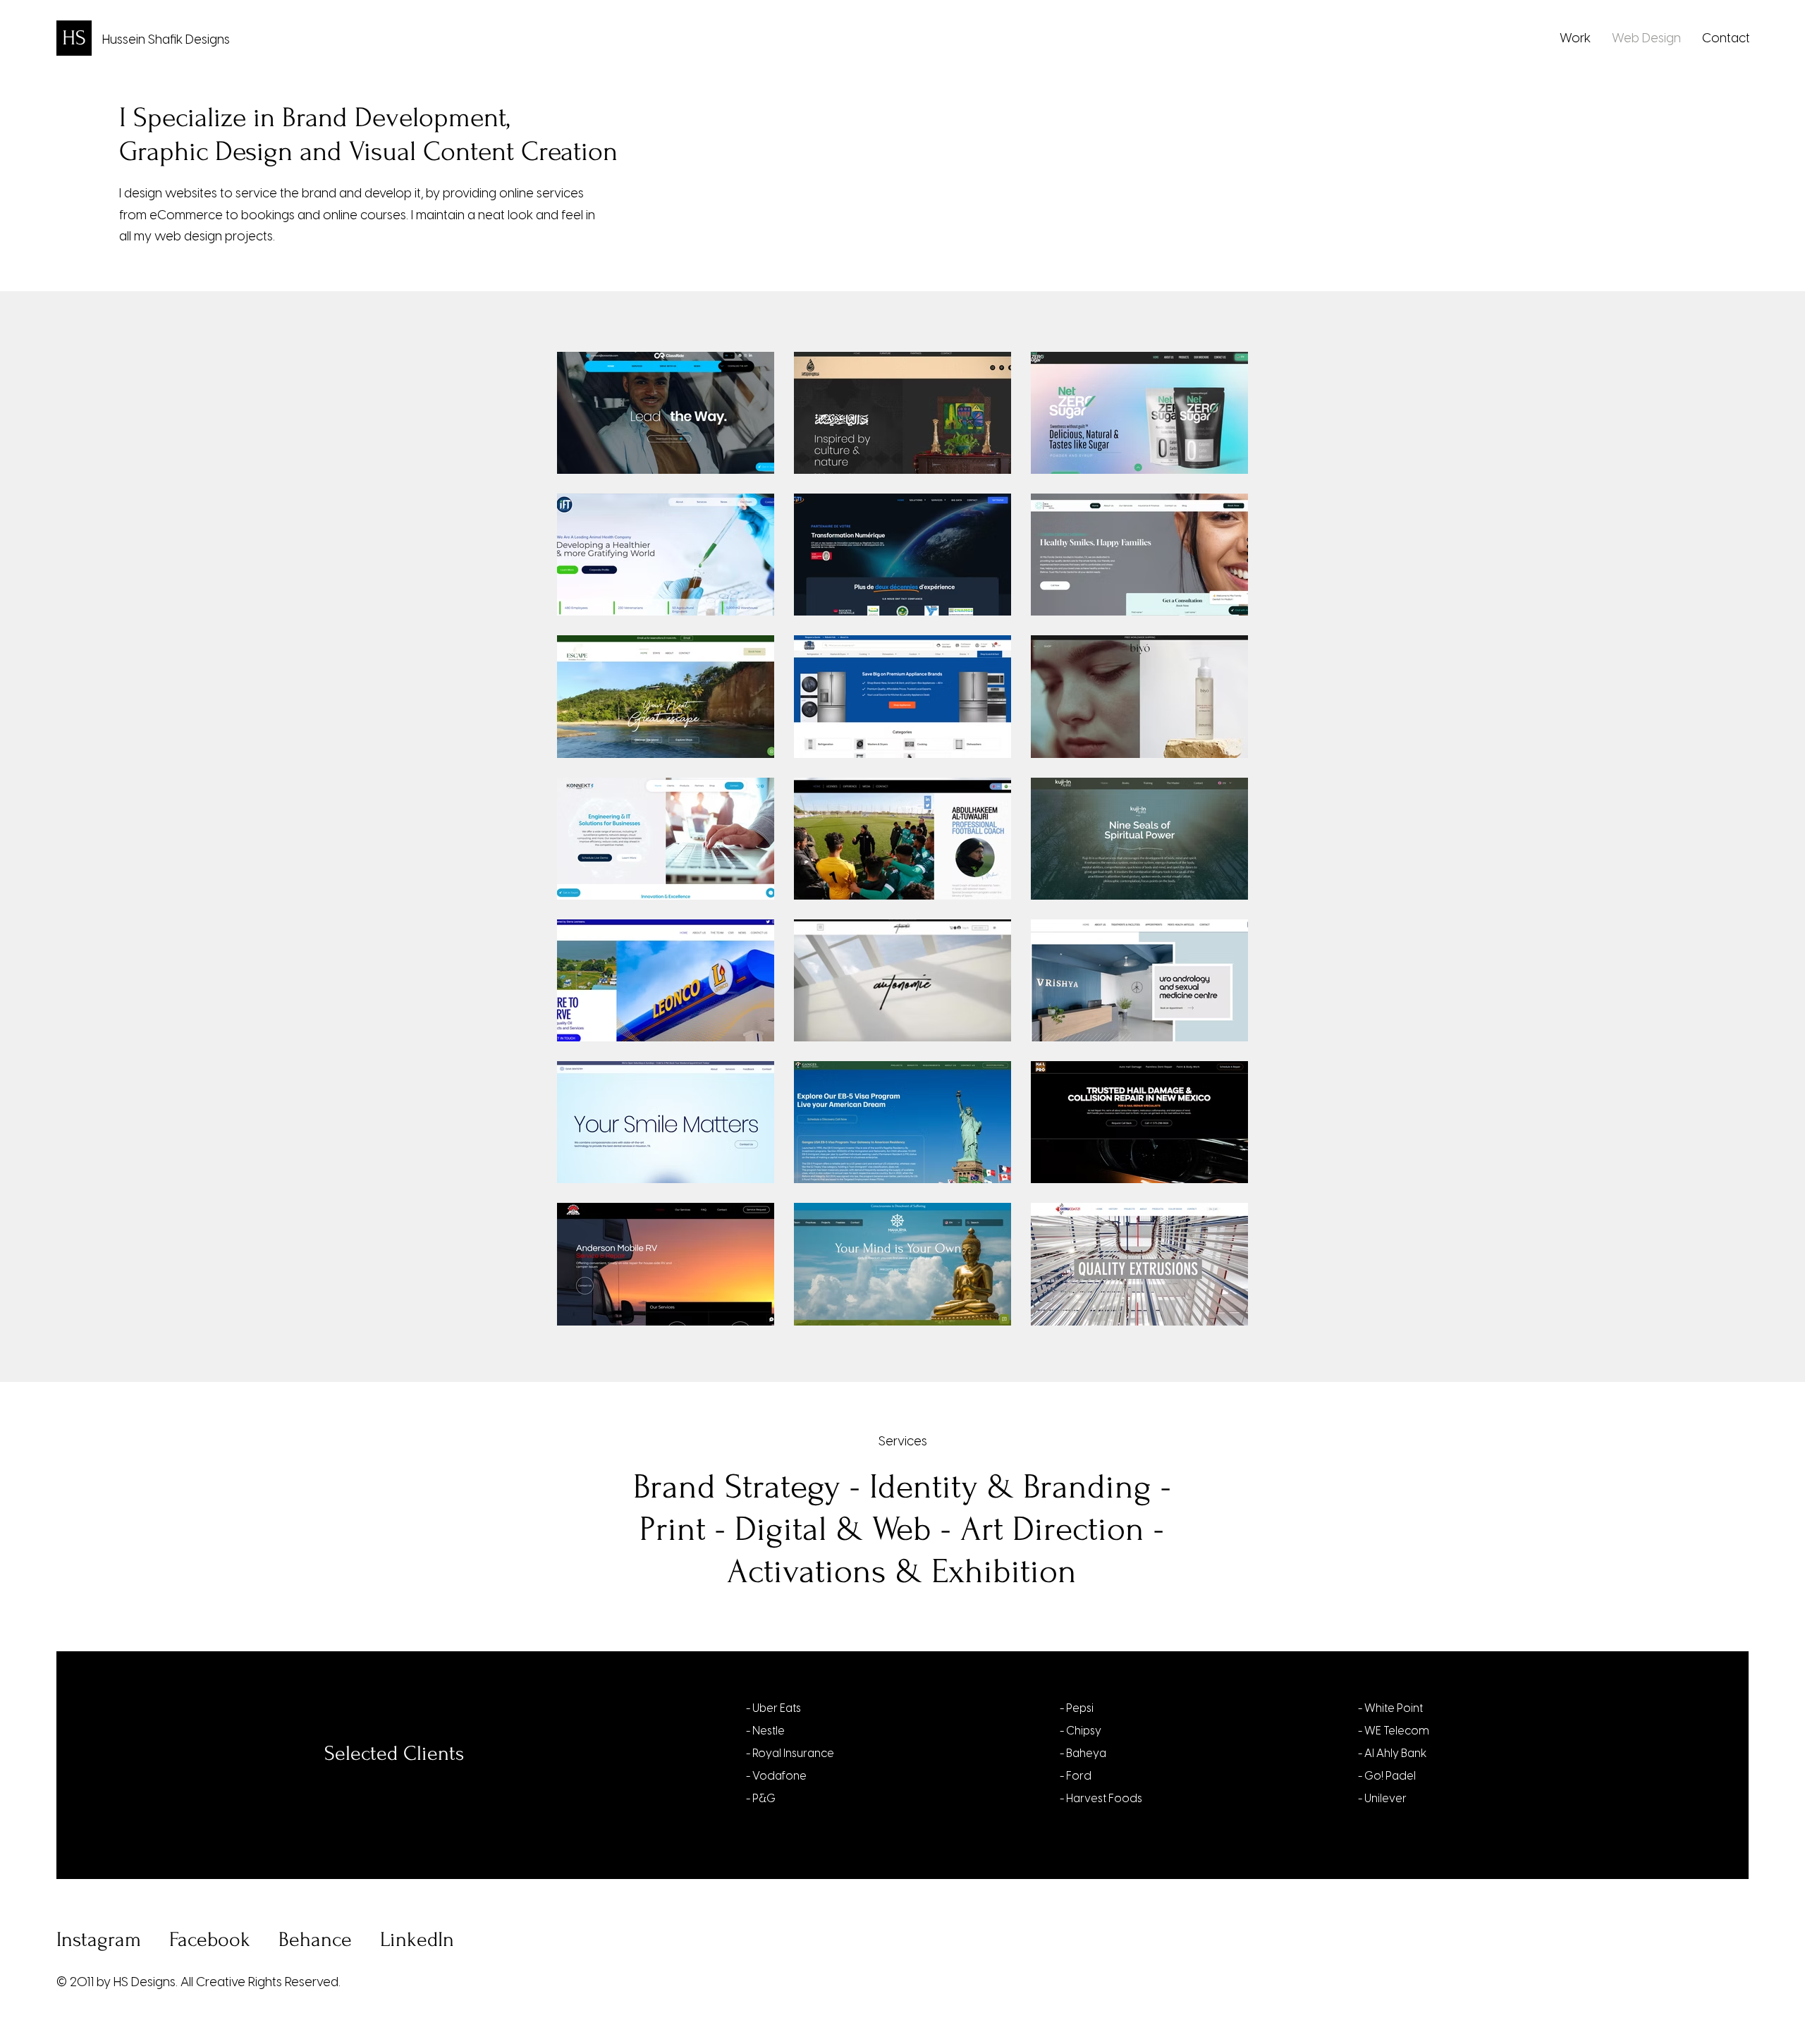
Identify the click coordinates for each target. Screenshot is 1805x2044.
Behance (315, 1939)
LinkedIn (417, 1939)
